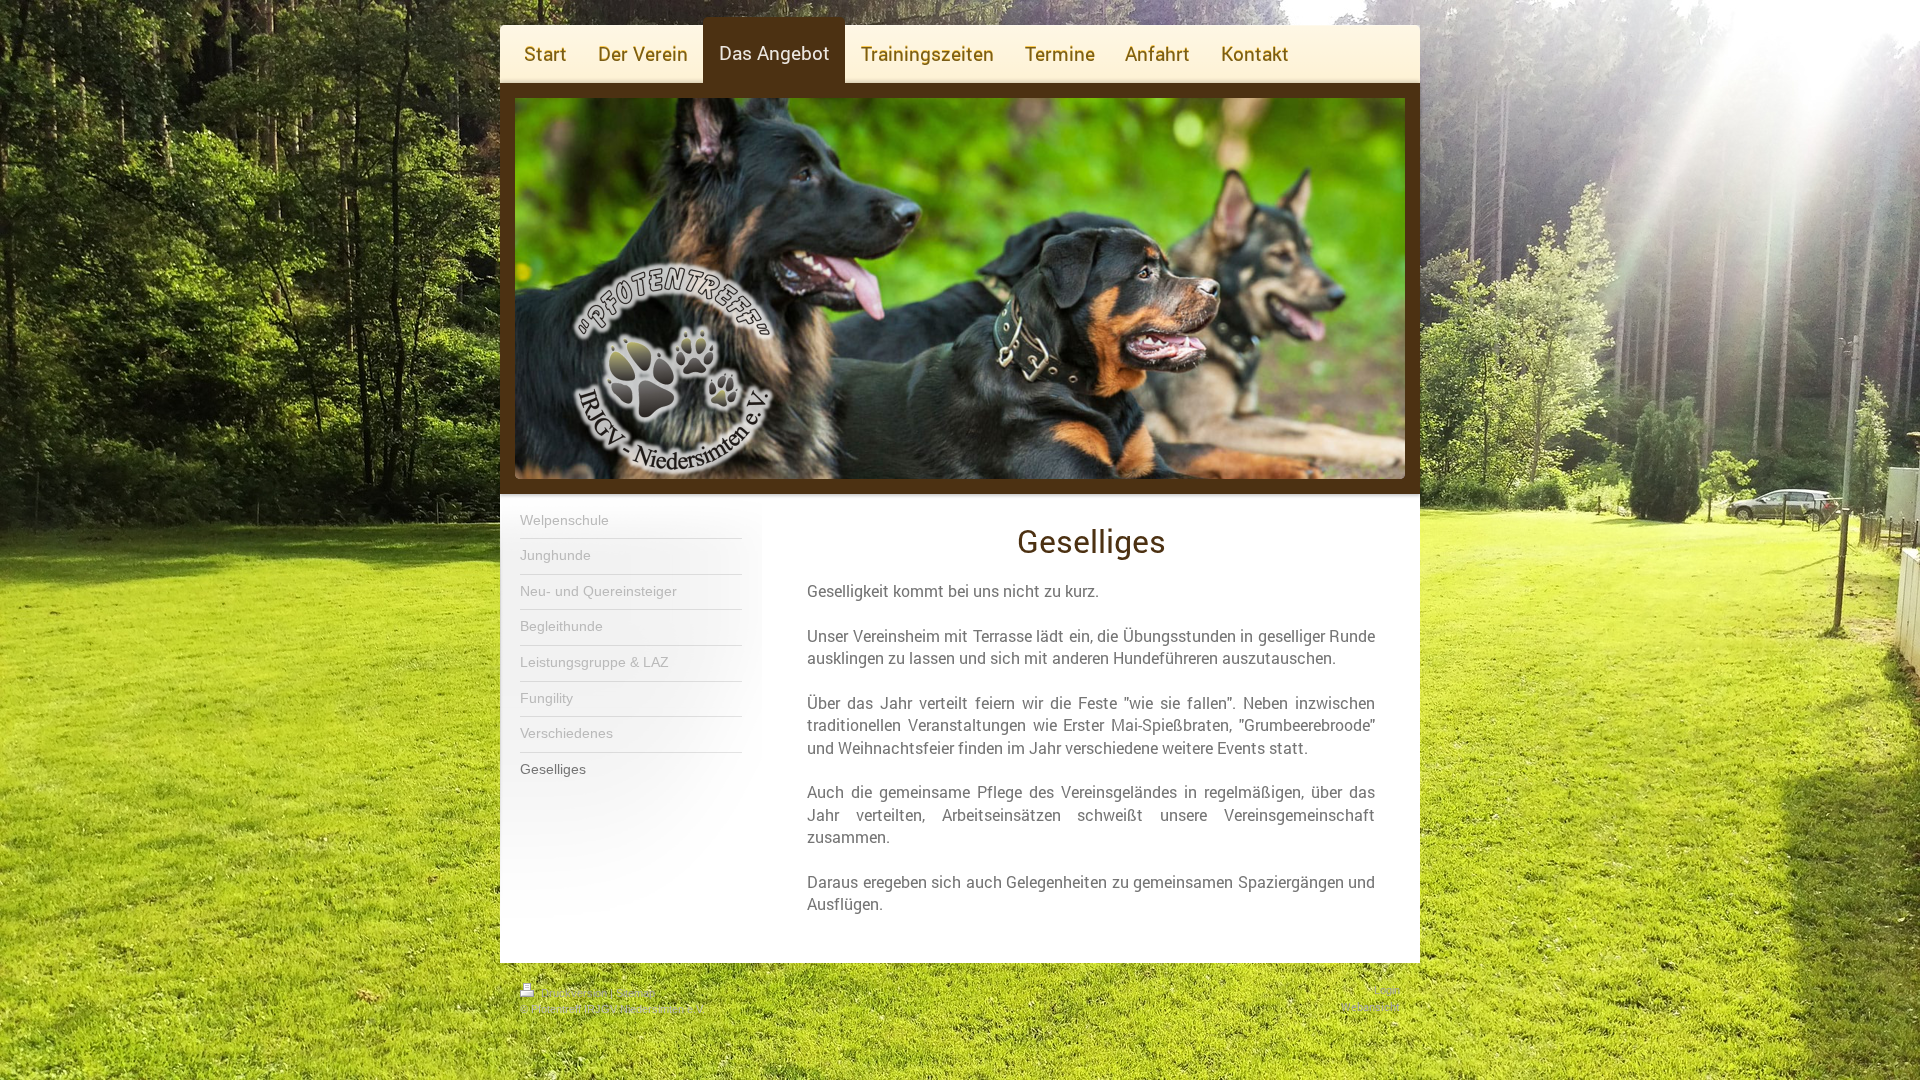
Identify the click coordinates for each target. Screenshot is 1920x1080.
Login (1387, 990)
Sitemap (635, 993)
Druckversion (574, 993)
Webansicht (1370, 1006)
